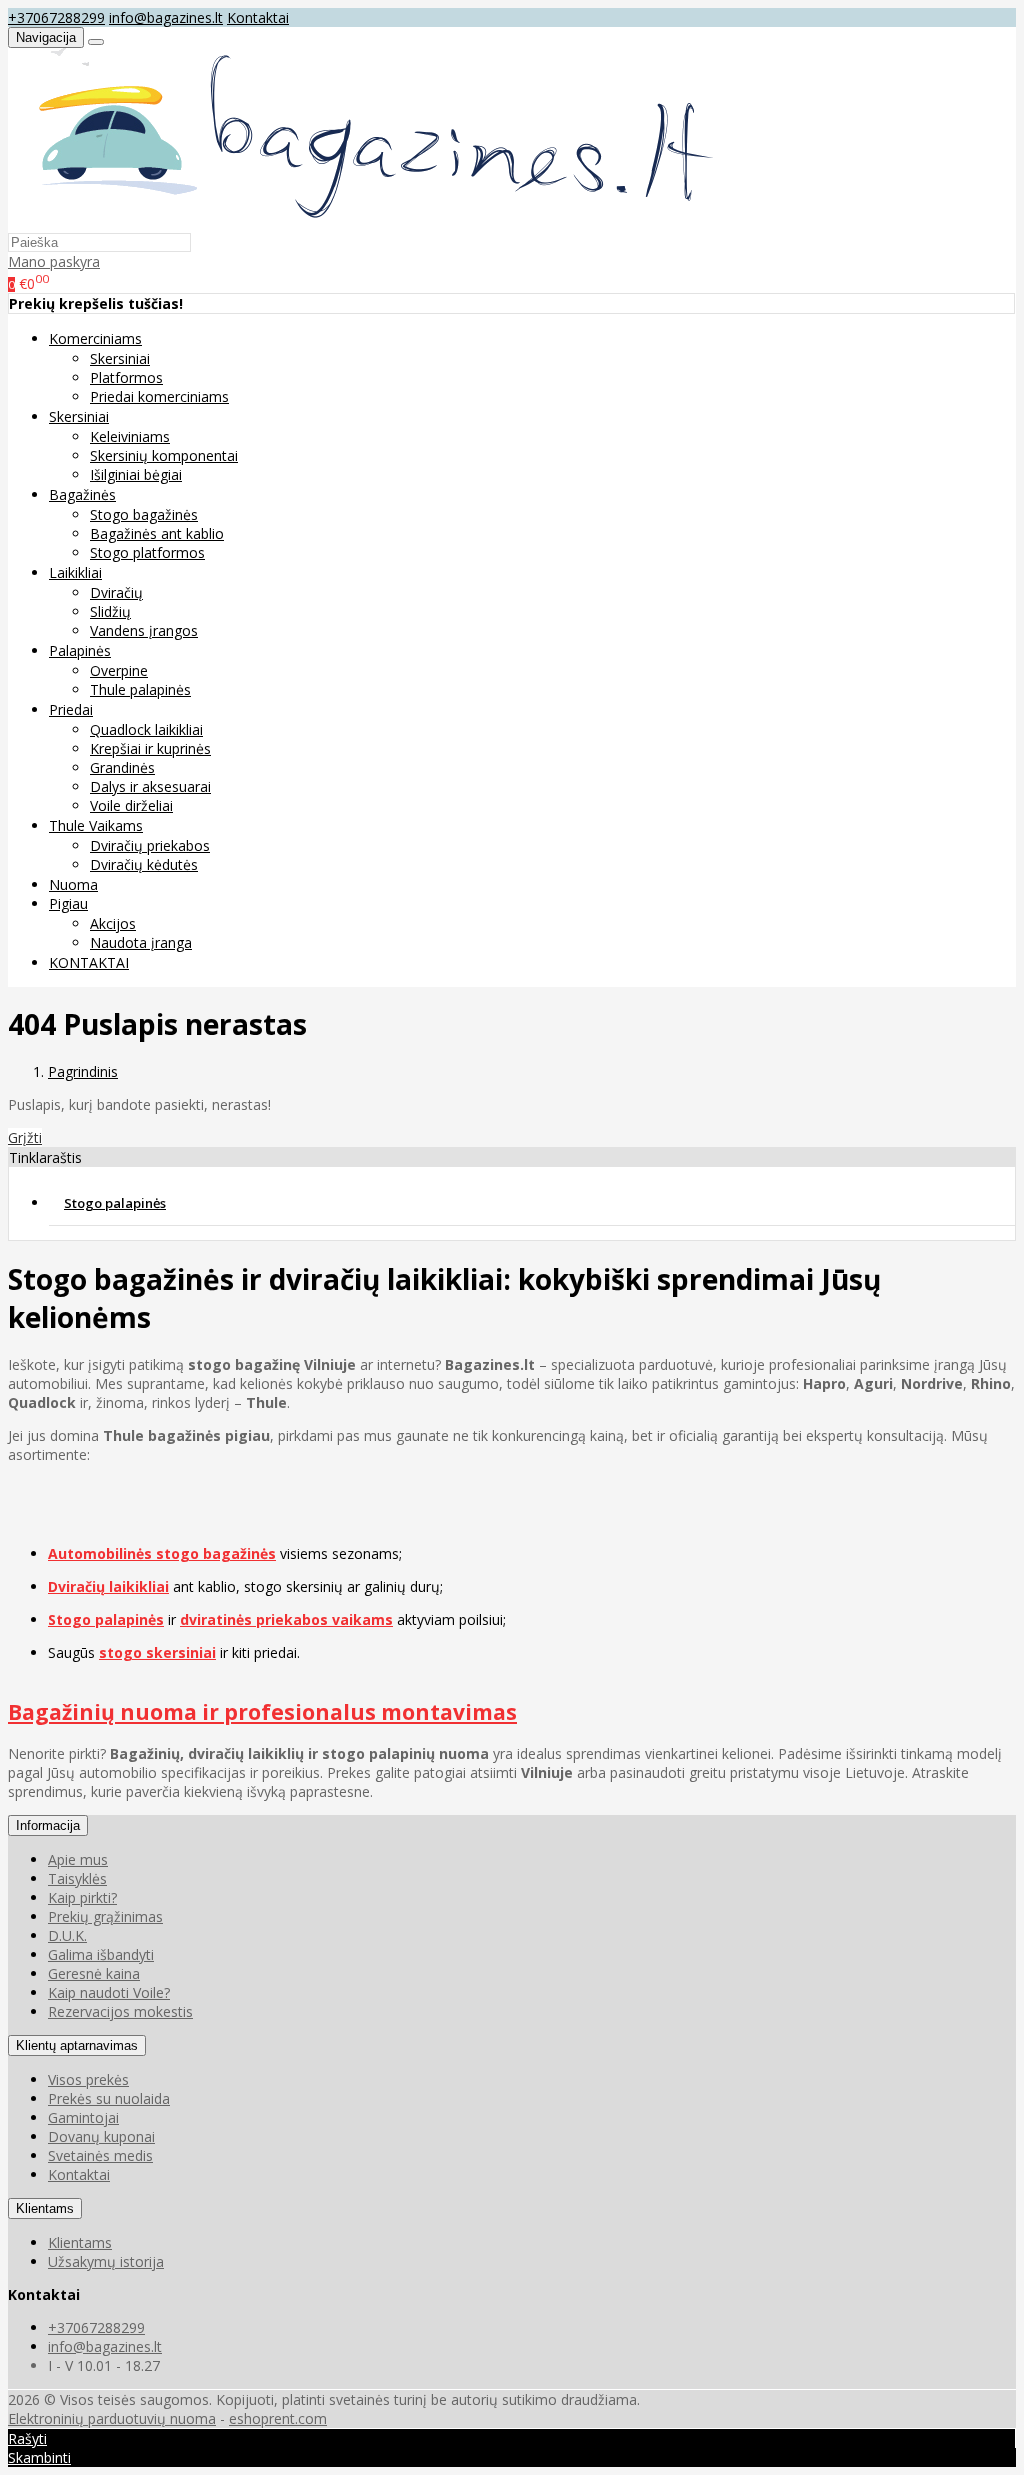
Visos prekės (88, 2079)
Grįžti (25, 1137)
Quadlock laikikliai (146, 729)
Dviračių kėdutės (144, 864)
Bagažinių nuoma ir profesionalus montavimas (262, 1712)
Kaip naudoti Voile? (109, 1992)
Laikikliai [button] (75, 572)
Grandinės (122, 767)
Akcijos (113, 923)
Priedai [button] (71, 709)
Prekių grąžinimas (105, 1916)
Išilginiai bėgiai (136, 474)
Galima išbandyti (101, 1954)
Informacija (48, 1825)
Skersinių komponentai (164, 455)
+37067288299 (56, 17)
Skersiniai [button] (79, 416)
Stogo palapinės (115, 1203)
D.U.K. (67, 1935)
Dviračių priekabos (150, 845)
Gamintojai (83, 2117)
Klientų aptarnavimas (77, 2045)
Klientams (45, 2208)
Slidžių (110, 611)
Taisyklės (77, 1878)
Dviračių (116, 592)
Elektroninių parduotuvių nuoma (112, 2418)
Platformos (126, 377)
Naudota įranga (141, 942)
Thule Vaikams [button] (96, 825)
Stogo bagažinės (144, 514)
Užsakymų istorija (106, 2261)
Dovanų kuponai (101, 2136)
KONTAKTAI (89, 962)
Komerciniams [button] (95, 338)
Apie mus (78, 1859)
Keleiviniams (130, 436)
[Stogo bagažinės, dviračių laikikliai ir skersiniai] (364, 222)
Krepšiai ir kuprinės (150, 748)
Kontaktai (258, 17)
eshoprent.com (278, 2418)
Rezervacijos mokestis (120, 2011)
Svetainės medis (100, 2155)
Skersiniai (120, 358)
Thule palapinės (140, 689)
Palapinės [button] (80, 650)
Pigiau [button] (68, 903)
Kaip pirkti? (82, 1897)
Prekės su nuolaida (109, 2098)
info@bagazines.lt (166, 17)
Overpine (119, 670)
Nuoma (73, 884)
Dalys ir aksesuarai (150, 786)
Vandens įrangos (144, 630)
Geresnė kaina (94, 1973)
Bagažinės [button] (82, 494)
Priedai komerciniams (159, 396)
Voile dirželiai (131, 805)
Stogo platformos (147, 552)
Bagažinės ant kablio (157, 533)
